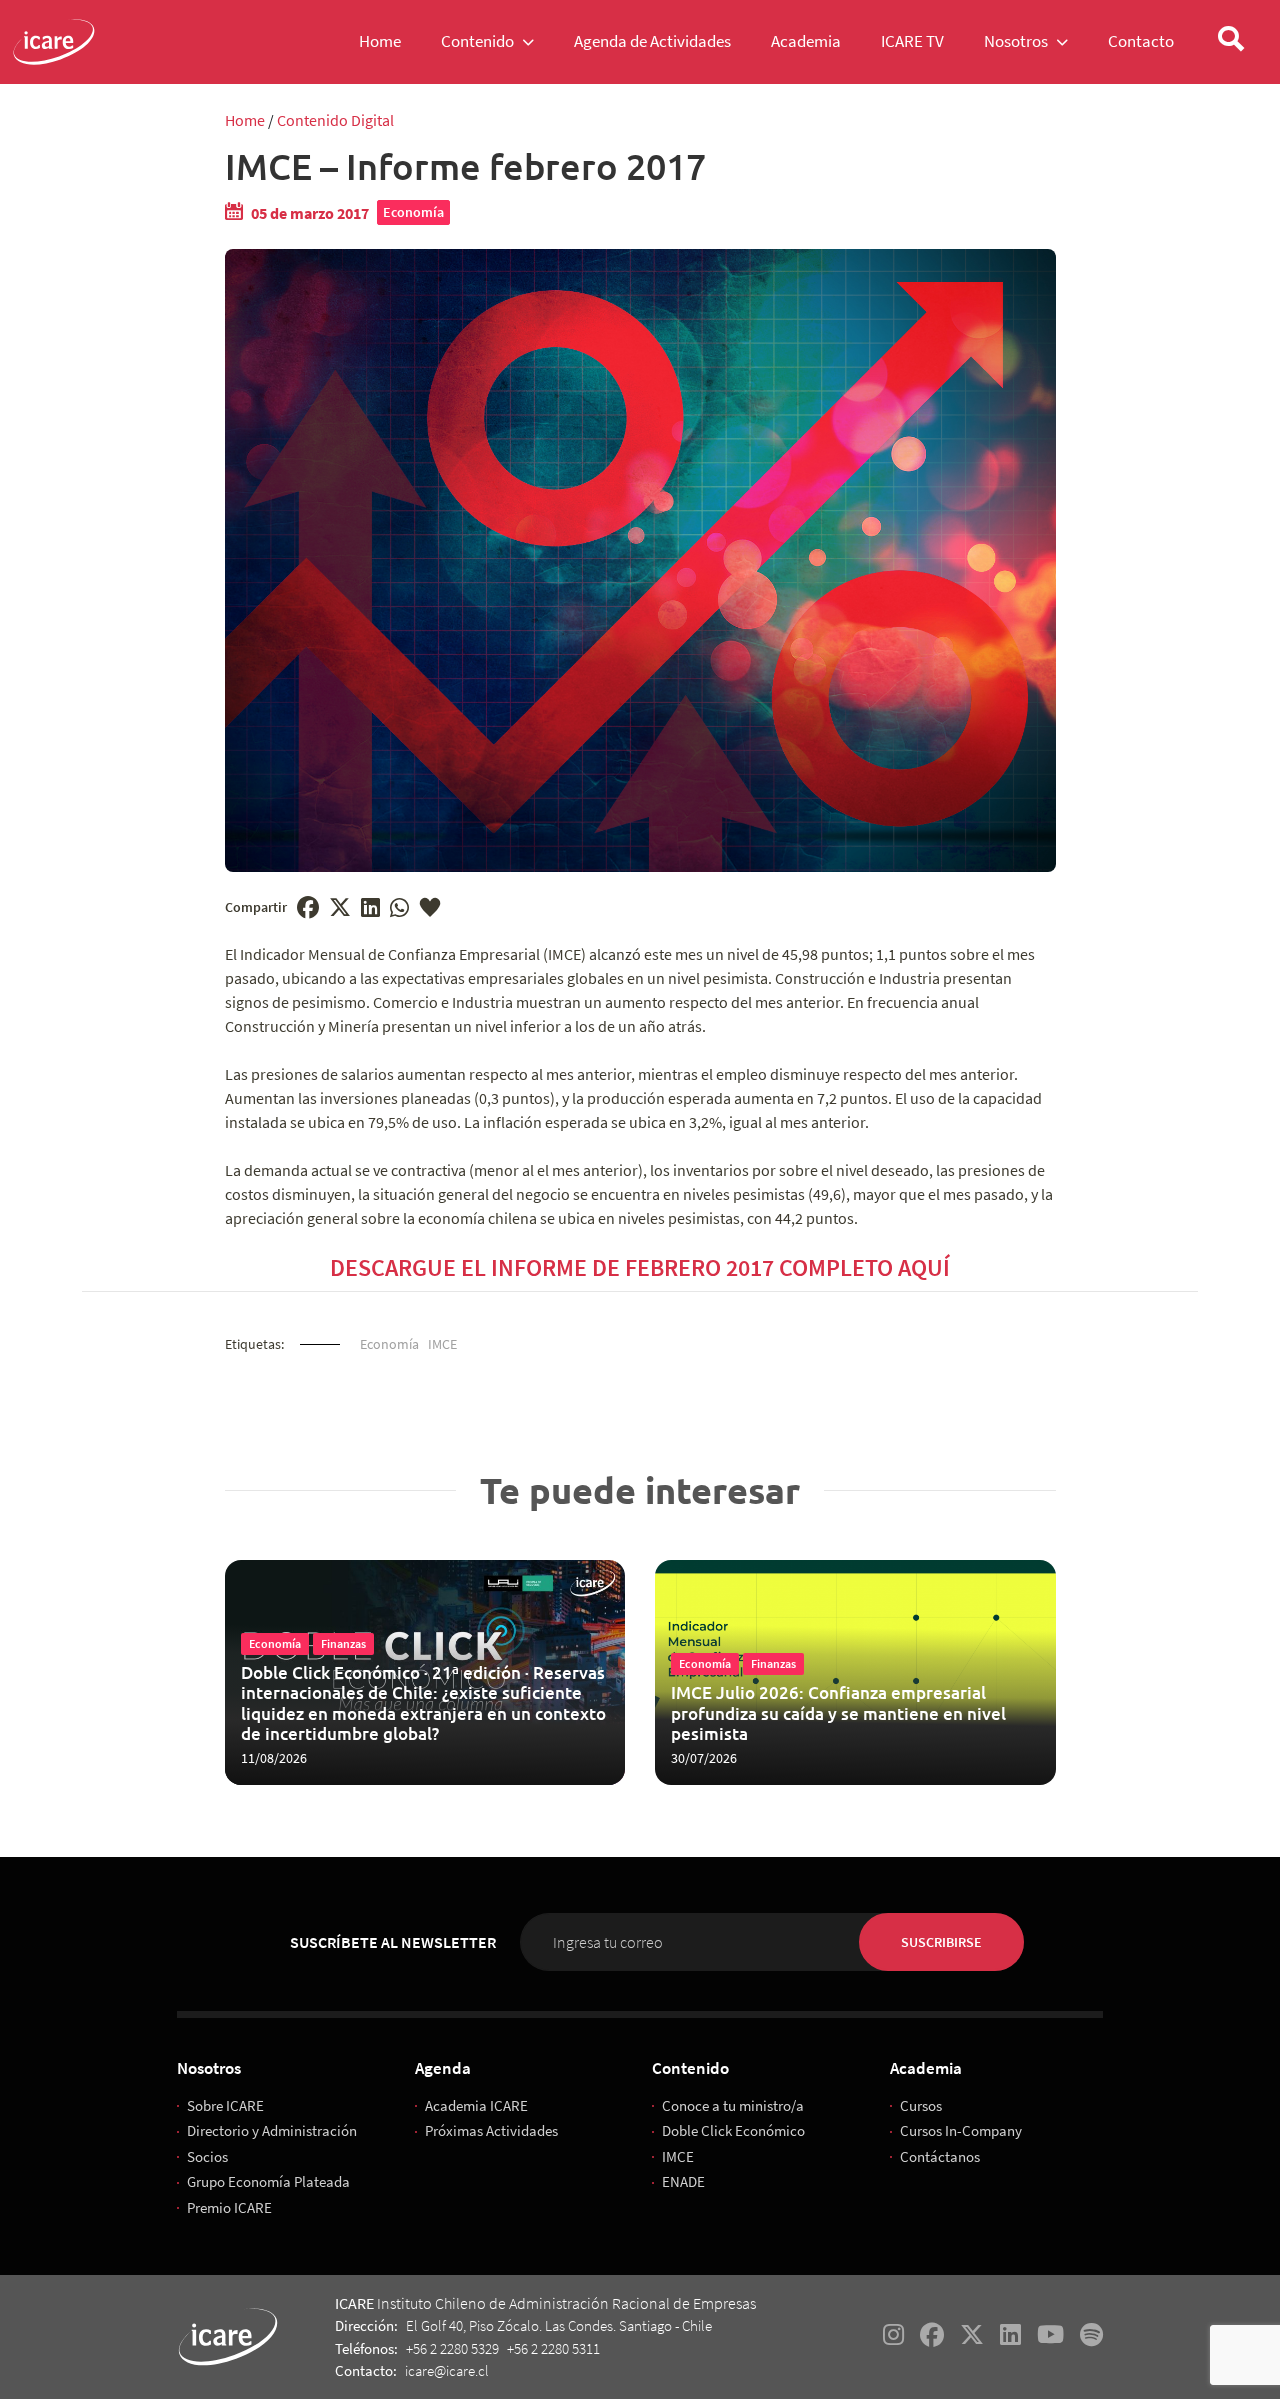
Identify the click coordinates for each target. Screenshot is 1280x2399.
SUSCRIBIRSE (941, 1942)
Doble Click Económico (733, 2130)
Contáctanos (940, 2156)
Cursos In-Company (961, 2130)
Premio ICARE (229, 2207)
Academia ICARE (476, 2105)
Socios (207, 2156)
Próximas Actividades (491, 2130)
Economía (413, 212)
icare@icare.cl (447, 2370)
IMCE (442, 1344)
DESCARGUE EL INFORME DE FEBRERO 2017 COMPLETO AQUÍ (640, 1267)
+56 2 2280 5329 (452, 2348)
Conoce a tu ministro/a (733, 2105)
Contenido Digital (335, 120)
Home (245, 120)
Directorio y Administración (272, 2130)
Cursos (921, 2105)
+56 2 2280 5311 (553, 2348)
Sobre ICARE (225, 2105)
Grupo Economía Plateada (268, 2181)
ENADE (683, 2181)
